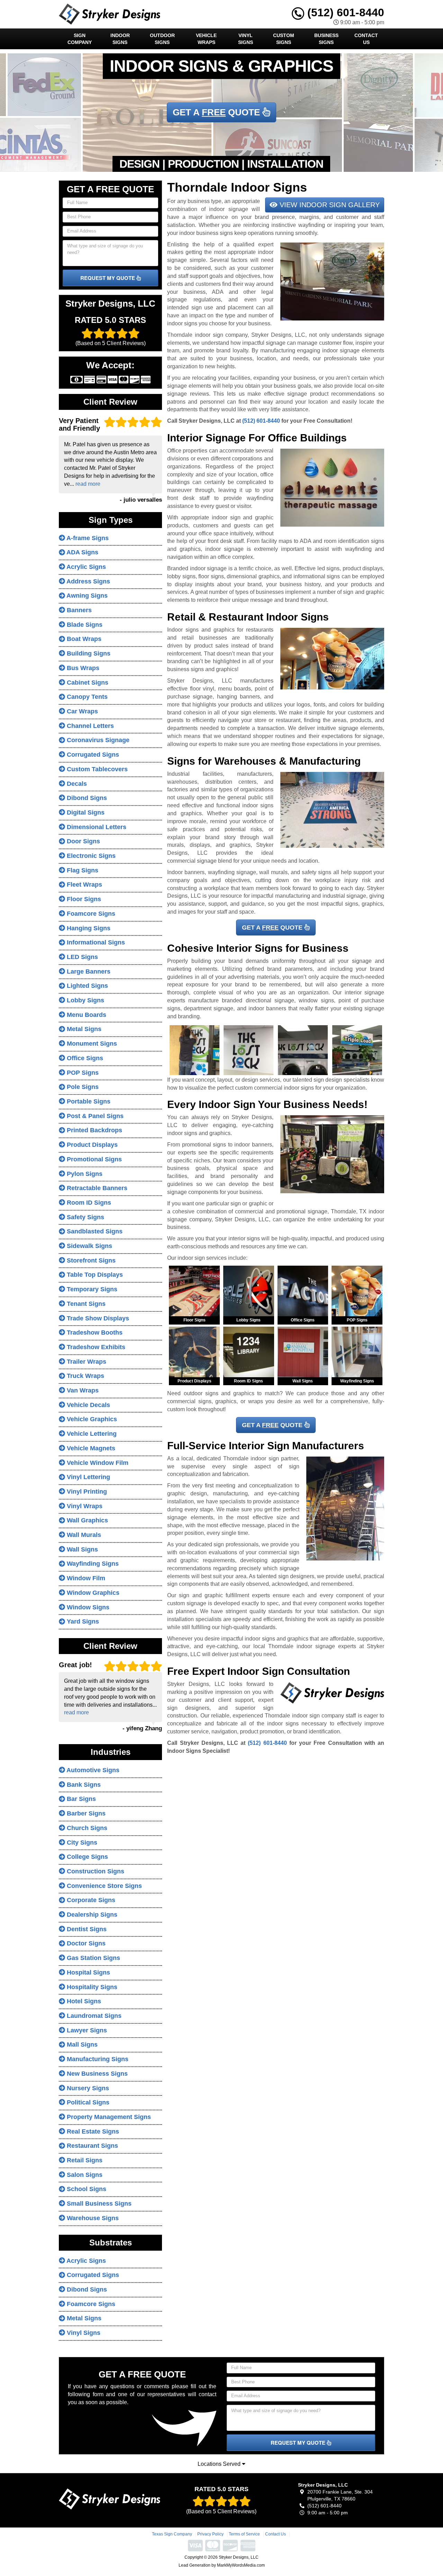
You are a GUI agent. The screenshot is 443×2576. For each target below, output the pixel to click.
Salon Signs (84, 2175)
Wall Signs (82, 1549)
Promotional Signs (93, 1159)
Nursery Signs (87, 2088)
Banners (78, 610)
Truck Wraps (85, 1376)
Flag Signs (82, 870)
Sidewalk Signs (89, 1246)
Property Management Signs (108, 2117)
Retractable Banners (96, 1188)
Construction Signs (95, 1871)
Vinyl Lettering (88, 1477)
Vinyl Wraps (84, 1506)
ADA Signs (82, 552)
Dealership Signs (91, 1915)
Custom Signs (284, 39)
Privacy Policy (210, 2534)
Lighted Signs (87, 986)
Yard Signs (82, 1621)
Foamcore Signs (90, 914)
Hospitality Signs (91, 1987)
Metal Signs (83, 1029)
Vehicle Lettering (91, 1434)
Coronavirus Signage (97, 740)
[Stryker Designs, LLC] (110, 2499)
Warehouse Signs (92, 2218)
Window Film (85, 1578)
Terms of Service (244, 2534)
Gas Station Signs (93, 1958)
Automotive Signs (92, 1770)
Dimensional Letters (96, 827)
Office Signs (84, 1058)
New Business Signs (96, 2074)
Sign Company (80, 39)
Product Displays (91, 1145)
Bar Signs (80, 1799)
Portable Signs (88, 1101)
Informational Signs (95, 942)
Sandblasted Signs (94, 1231)
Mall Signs (81, 2045)
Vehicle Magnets (90, 1448)
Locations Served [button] (220, 2464)
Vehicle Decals (88, 1405)
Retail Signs (84, 2160)
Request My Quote (108, 278)
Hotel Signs (83, 2001)
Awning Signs (86, 596)
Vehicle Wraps (206, 39)
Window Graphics (92, 1593)
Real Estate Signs (92, 2131)
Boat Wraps (83, 639)
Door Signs (83, 841)
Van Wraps (82, 1390)
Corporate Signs (90, 1900)
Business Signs (326, 39)
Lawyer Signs (86, 2030)
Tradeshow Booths (94, 1333)
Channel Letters (89, 726)
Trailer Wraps (86, 1362)
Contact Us (366, 39)
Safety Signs (85, 1217)
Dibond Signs (86, 798)
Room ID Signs (88, 1203)
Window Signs (87, 1607)
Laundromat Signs (93, 2016)
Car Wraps (82, 711)
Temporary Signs (91, 1289)
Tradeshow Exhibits (95, 1347)
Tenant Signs (85, 1304)
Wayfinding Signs (92, 1564)
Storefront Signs (90, 1260)
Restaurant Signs (92, 2146)
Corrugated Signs (92, 755)
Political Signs (87, 2102)
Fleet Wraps (84, 885)
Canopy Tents (86, 697)
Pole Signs (82, 1087)
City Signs (81, 1843)
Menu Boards (86, 1015)
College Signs (87, 1857)
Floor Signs (83, 899)
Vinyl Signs (246, 39)
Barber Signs (85, 1813)
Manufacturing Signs (97, 2059)
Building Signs (88, 653)
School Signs (86, 2189)
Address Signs (88, 581)
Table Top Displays (94, 1275)
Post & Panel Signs (94, 1116)
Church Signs (86, 1828)
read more (88, 484)
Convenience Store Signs (103, 1886)
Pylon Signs (84, 1174)
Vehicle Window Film (97, 1463)
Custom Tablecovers (96, 769)
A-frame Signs (87, 538)
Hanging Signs (88, 928)
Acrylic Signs (85, 567)
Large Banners (88, 972)
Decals (76, 784)
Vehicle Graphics (91, 1419)
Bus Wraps (82, 668)
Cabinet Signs (87, 683)
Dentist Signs (86, 1929)
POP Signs (82, 1073)
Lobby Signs (85, 1000)
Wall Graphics (87, 1520)
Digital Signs (85, 812)
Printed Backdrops (94, 1130)
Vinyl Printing (86, 1492)
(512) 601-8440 (344, 12)
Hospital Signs (88, 1972)
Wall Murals (83, 1535)
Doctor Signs (85, 1943)
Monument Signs (91, 1044)
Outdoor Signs (162, 39)
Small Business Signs (98, 2204)
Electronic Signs (90, 856)
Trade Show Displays (97, 1318)
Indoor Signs (120, 39)
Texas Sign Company (172, 2534)
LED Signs (82, 957)
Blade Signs (84, 625)
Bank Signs (83, 1785)
